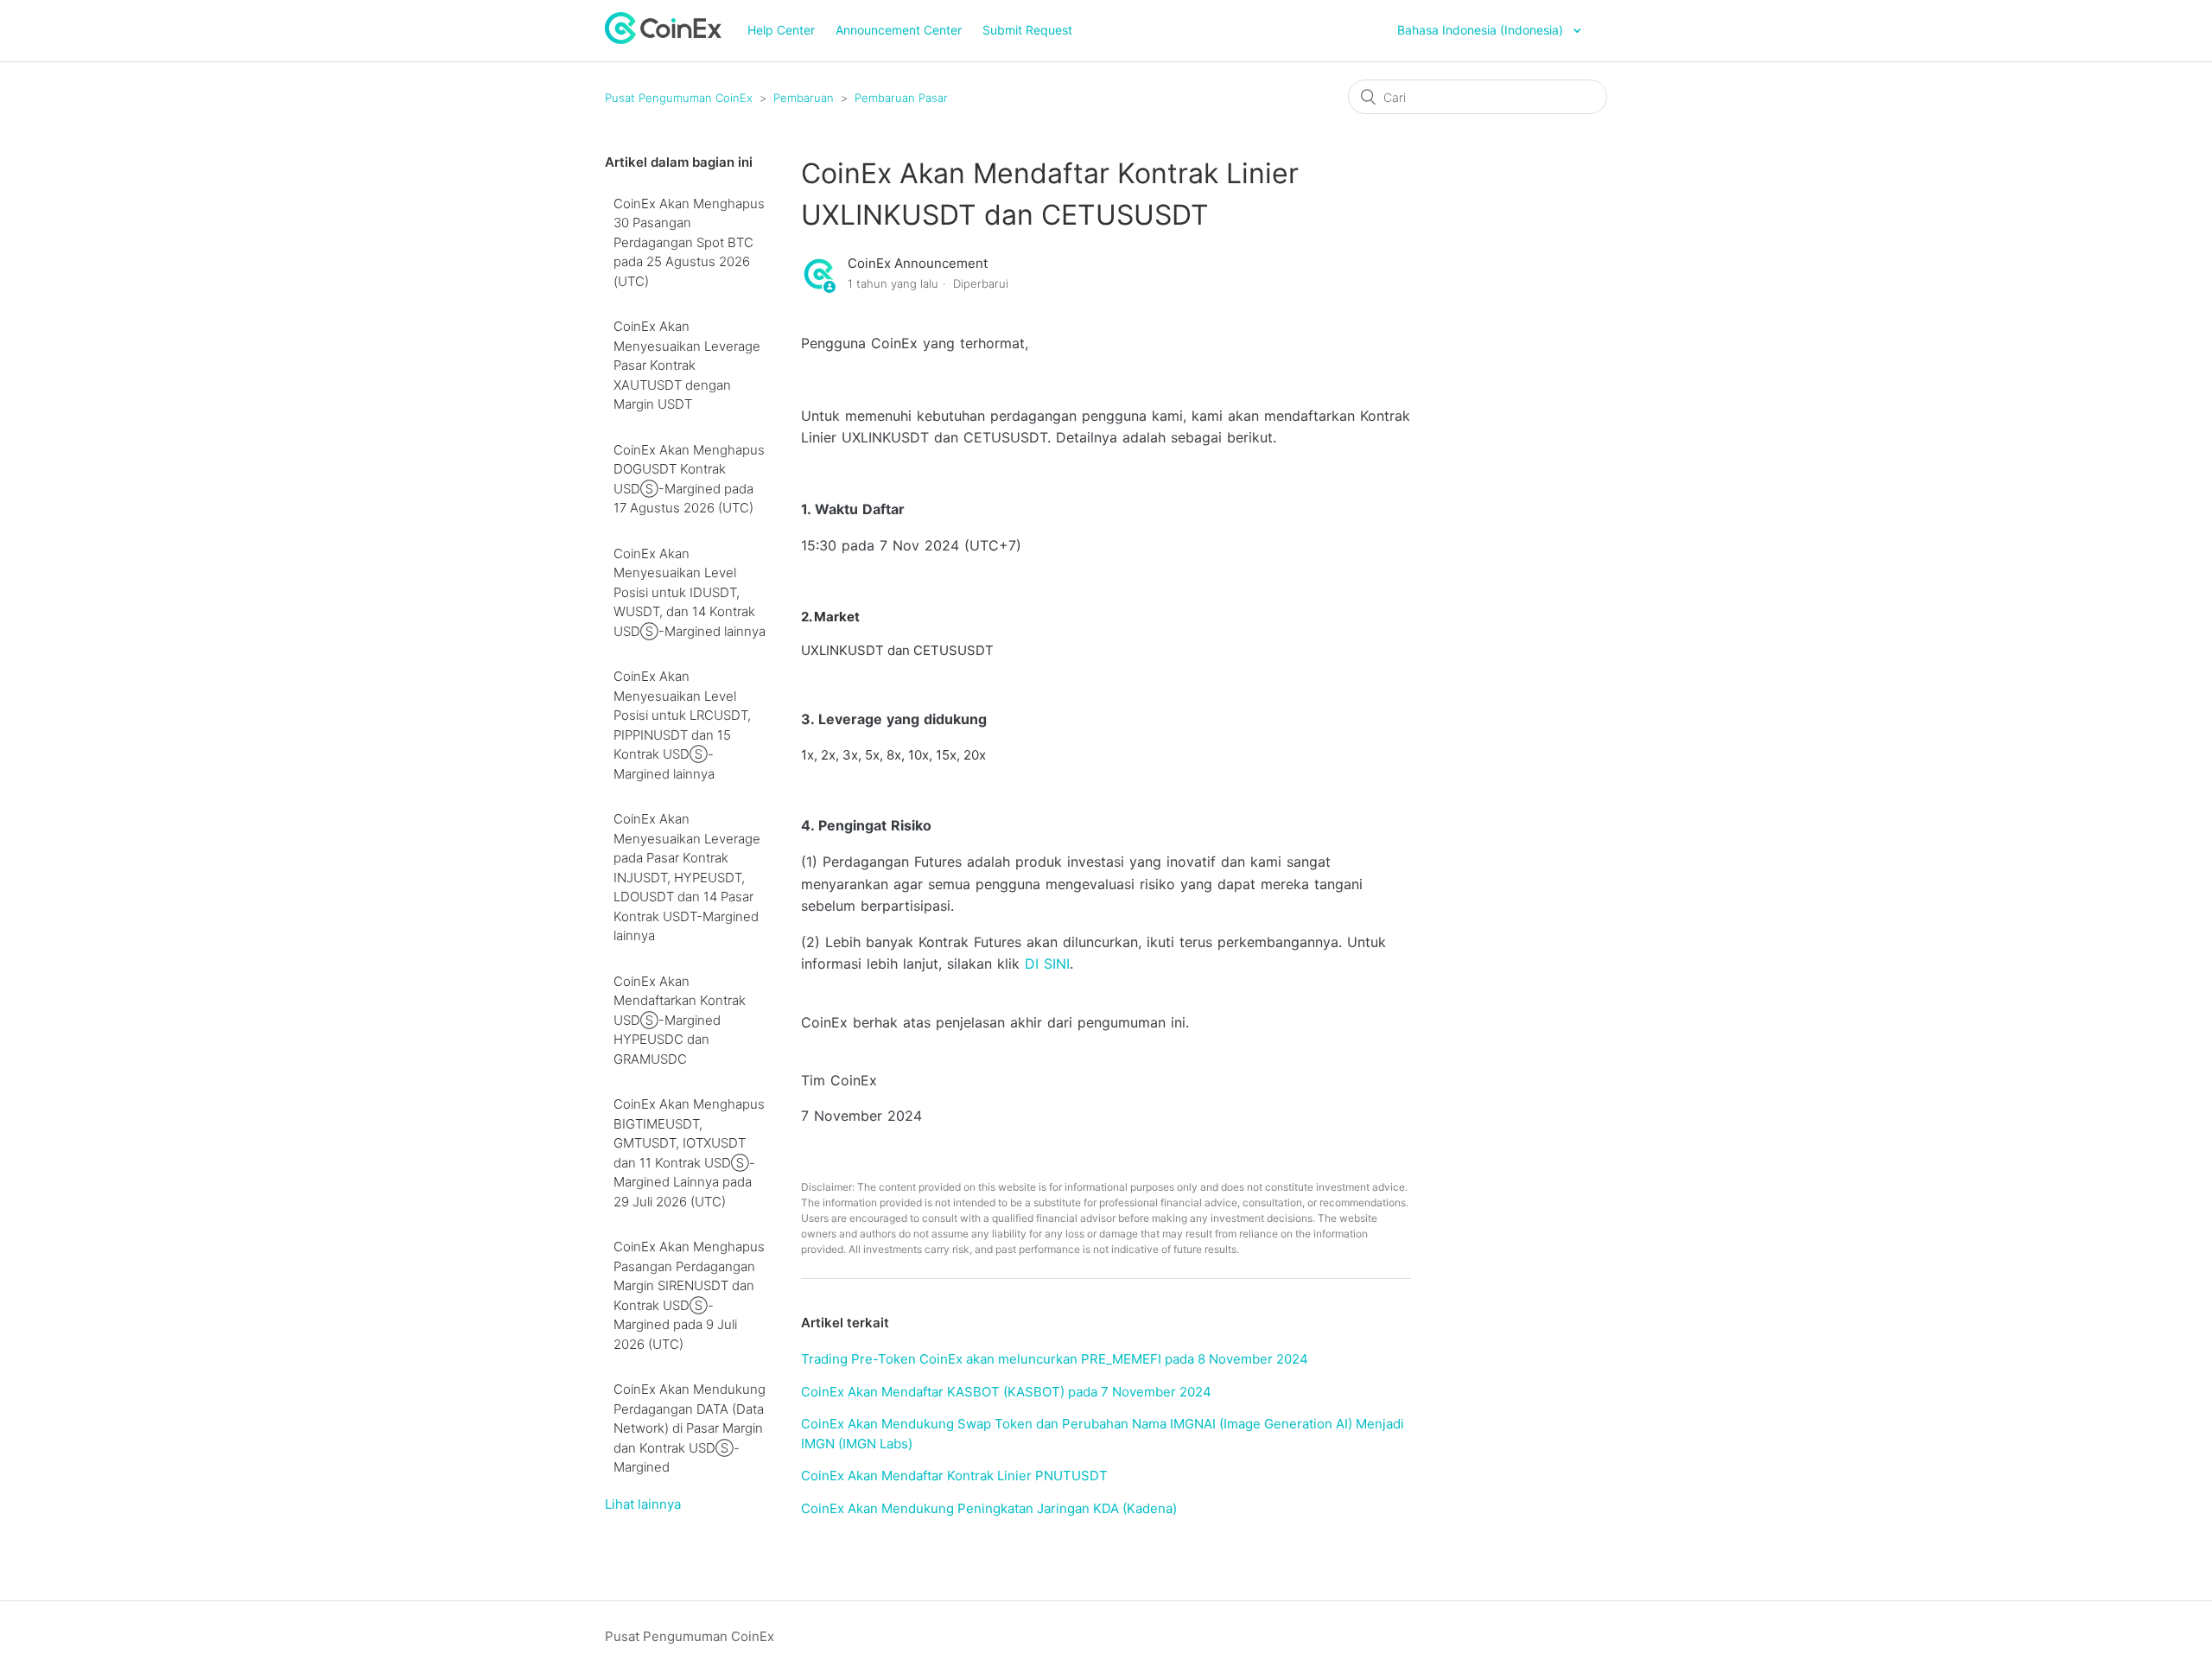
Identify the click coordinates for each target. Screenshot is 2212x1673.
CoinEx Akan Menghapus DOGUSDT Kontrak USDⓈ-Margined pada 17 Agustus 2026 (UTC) (689, 479)
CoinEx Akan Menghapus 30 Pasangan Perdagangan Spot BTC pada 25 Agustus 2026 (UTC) (689, 242)
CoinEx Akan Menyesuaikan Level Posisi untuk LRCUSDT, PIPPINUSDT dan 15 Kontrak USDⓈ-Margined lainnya (682, 725)
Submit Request (1027, 30)
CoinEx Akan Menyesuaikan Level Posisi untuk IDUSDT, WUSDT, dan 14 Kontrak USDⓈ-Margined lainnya (690, 592)
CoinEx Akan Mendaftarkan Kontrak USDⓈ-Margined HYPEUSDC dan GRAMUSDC (680, 1020)
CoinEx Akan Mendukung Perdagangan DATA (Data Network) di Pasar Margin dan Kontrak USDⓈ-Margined (690, 1428)
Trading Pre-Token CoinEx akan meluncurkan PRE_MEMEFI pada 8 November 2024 (1055, 1359)
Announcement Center (899, 30)
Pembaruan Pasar (901, 98)
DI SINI (1047, 964)
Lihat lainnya (643, 1504)
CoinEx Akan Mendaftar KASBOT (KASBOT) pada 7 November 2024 (1006, 1392)
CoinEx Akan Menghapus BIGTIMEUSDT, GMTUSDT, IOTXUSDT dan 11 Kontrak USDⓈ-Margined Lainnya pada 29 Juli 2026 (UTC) (689, 1153)
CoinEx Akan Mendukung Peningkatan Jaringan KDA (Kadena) (989, 1508)
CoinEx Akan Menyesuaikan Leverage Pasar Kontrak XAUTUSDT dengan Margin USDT (687, 365)
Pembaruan (804, 98)
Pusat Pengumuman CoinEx (679, 98)
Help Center (781, 30)
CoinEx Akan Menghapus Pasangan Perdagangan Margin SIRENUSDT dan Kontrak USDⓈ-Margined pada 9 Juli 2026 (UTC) (689, 1295)
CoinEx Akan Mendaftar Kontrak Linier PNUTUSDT (954, 1476)
